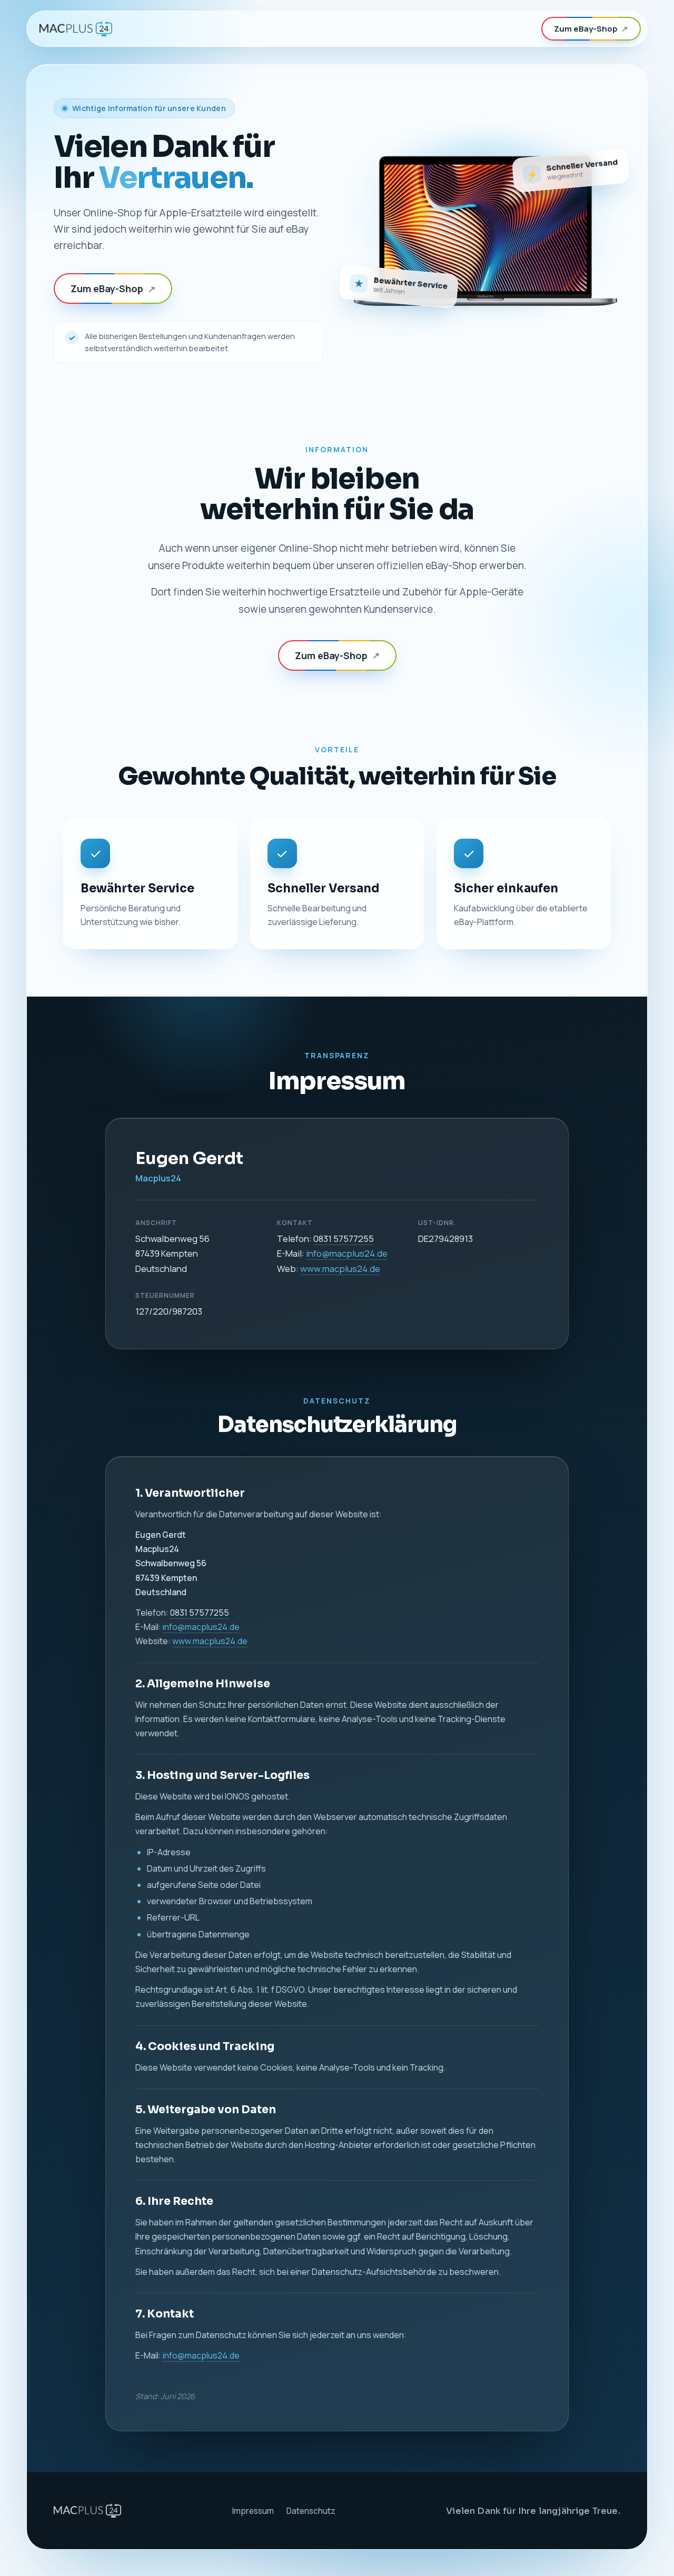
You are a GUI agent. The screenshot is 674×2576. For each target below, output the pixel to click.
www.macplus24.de (340, 1269)
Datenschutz (311, 2511)
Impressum (253, 2511)
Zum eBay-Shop (591, 29)
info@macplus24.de (347, 1253)
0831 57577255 (344, 1239)
